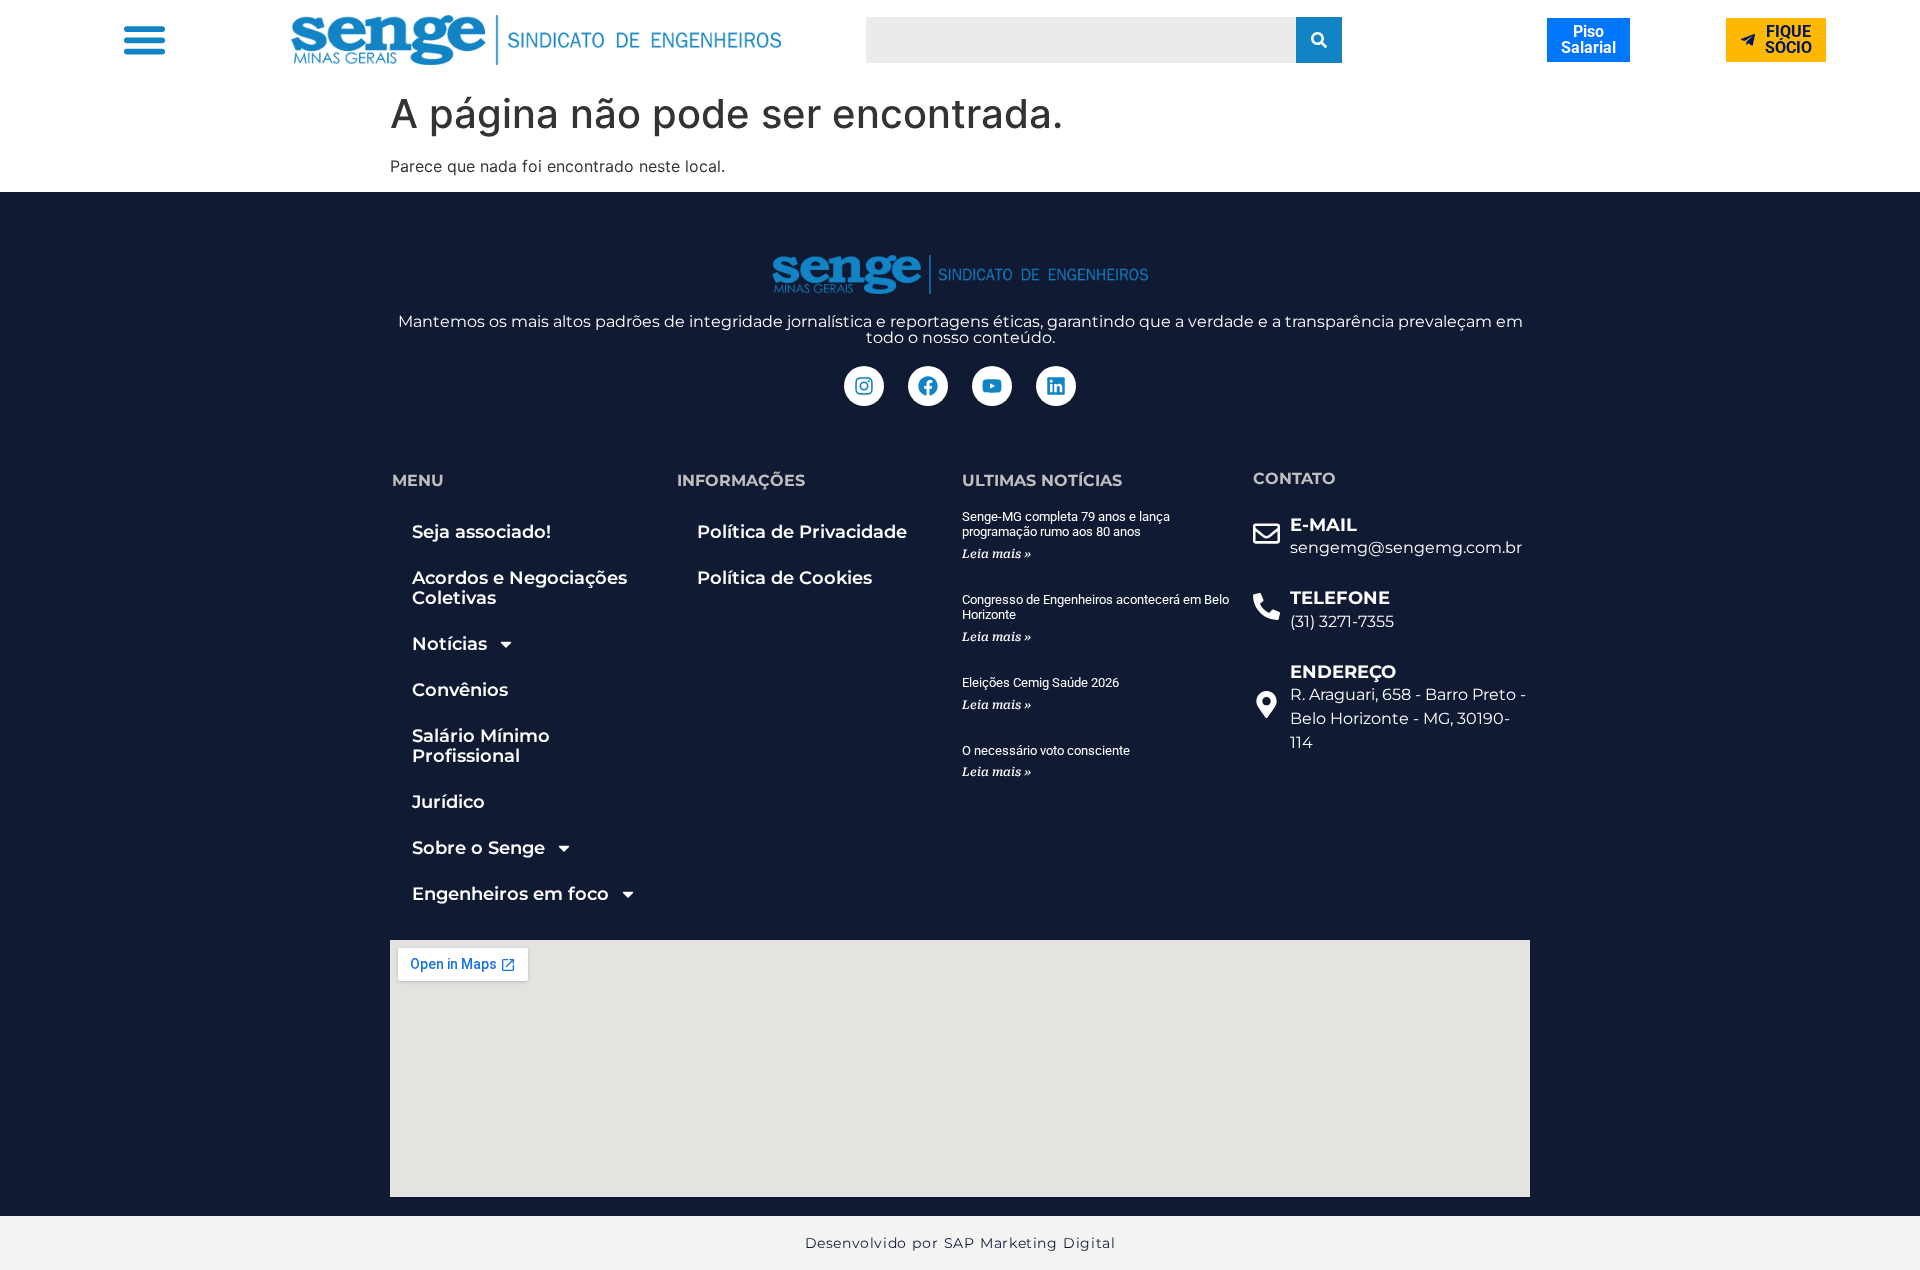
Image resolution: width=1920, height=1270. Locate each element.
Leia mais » (996, 554)
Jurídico (448, 802)
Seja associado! (481, 532)
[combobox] (1081, 40)
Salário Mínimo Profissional (481, 746)
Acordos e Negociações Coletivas (519, 588)
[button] (144, 40)
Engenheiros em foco (510, 894)
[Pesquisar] (1319, 40)
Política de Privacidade (802, 532)
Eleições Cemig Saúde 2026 (1040, 682)
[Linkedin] (1056, 386)
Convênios (460, 690)
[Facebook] (928, 386)
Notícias (449, 644)
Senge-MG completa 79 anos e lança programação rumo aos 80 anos (1066, 524)
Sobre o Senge (478, 848)
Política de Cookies (784, 578)
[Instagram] (864, 386)
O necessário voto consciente (1046, 750)
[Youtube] (992, 386)
